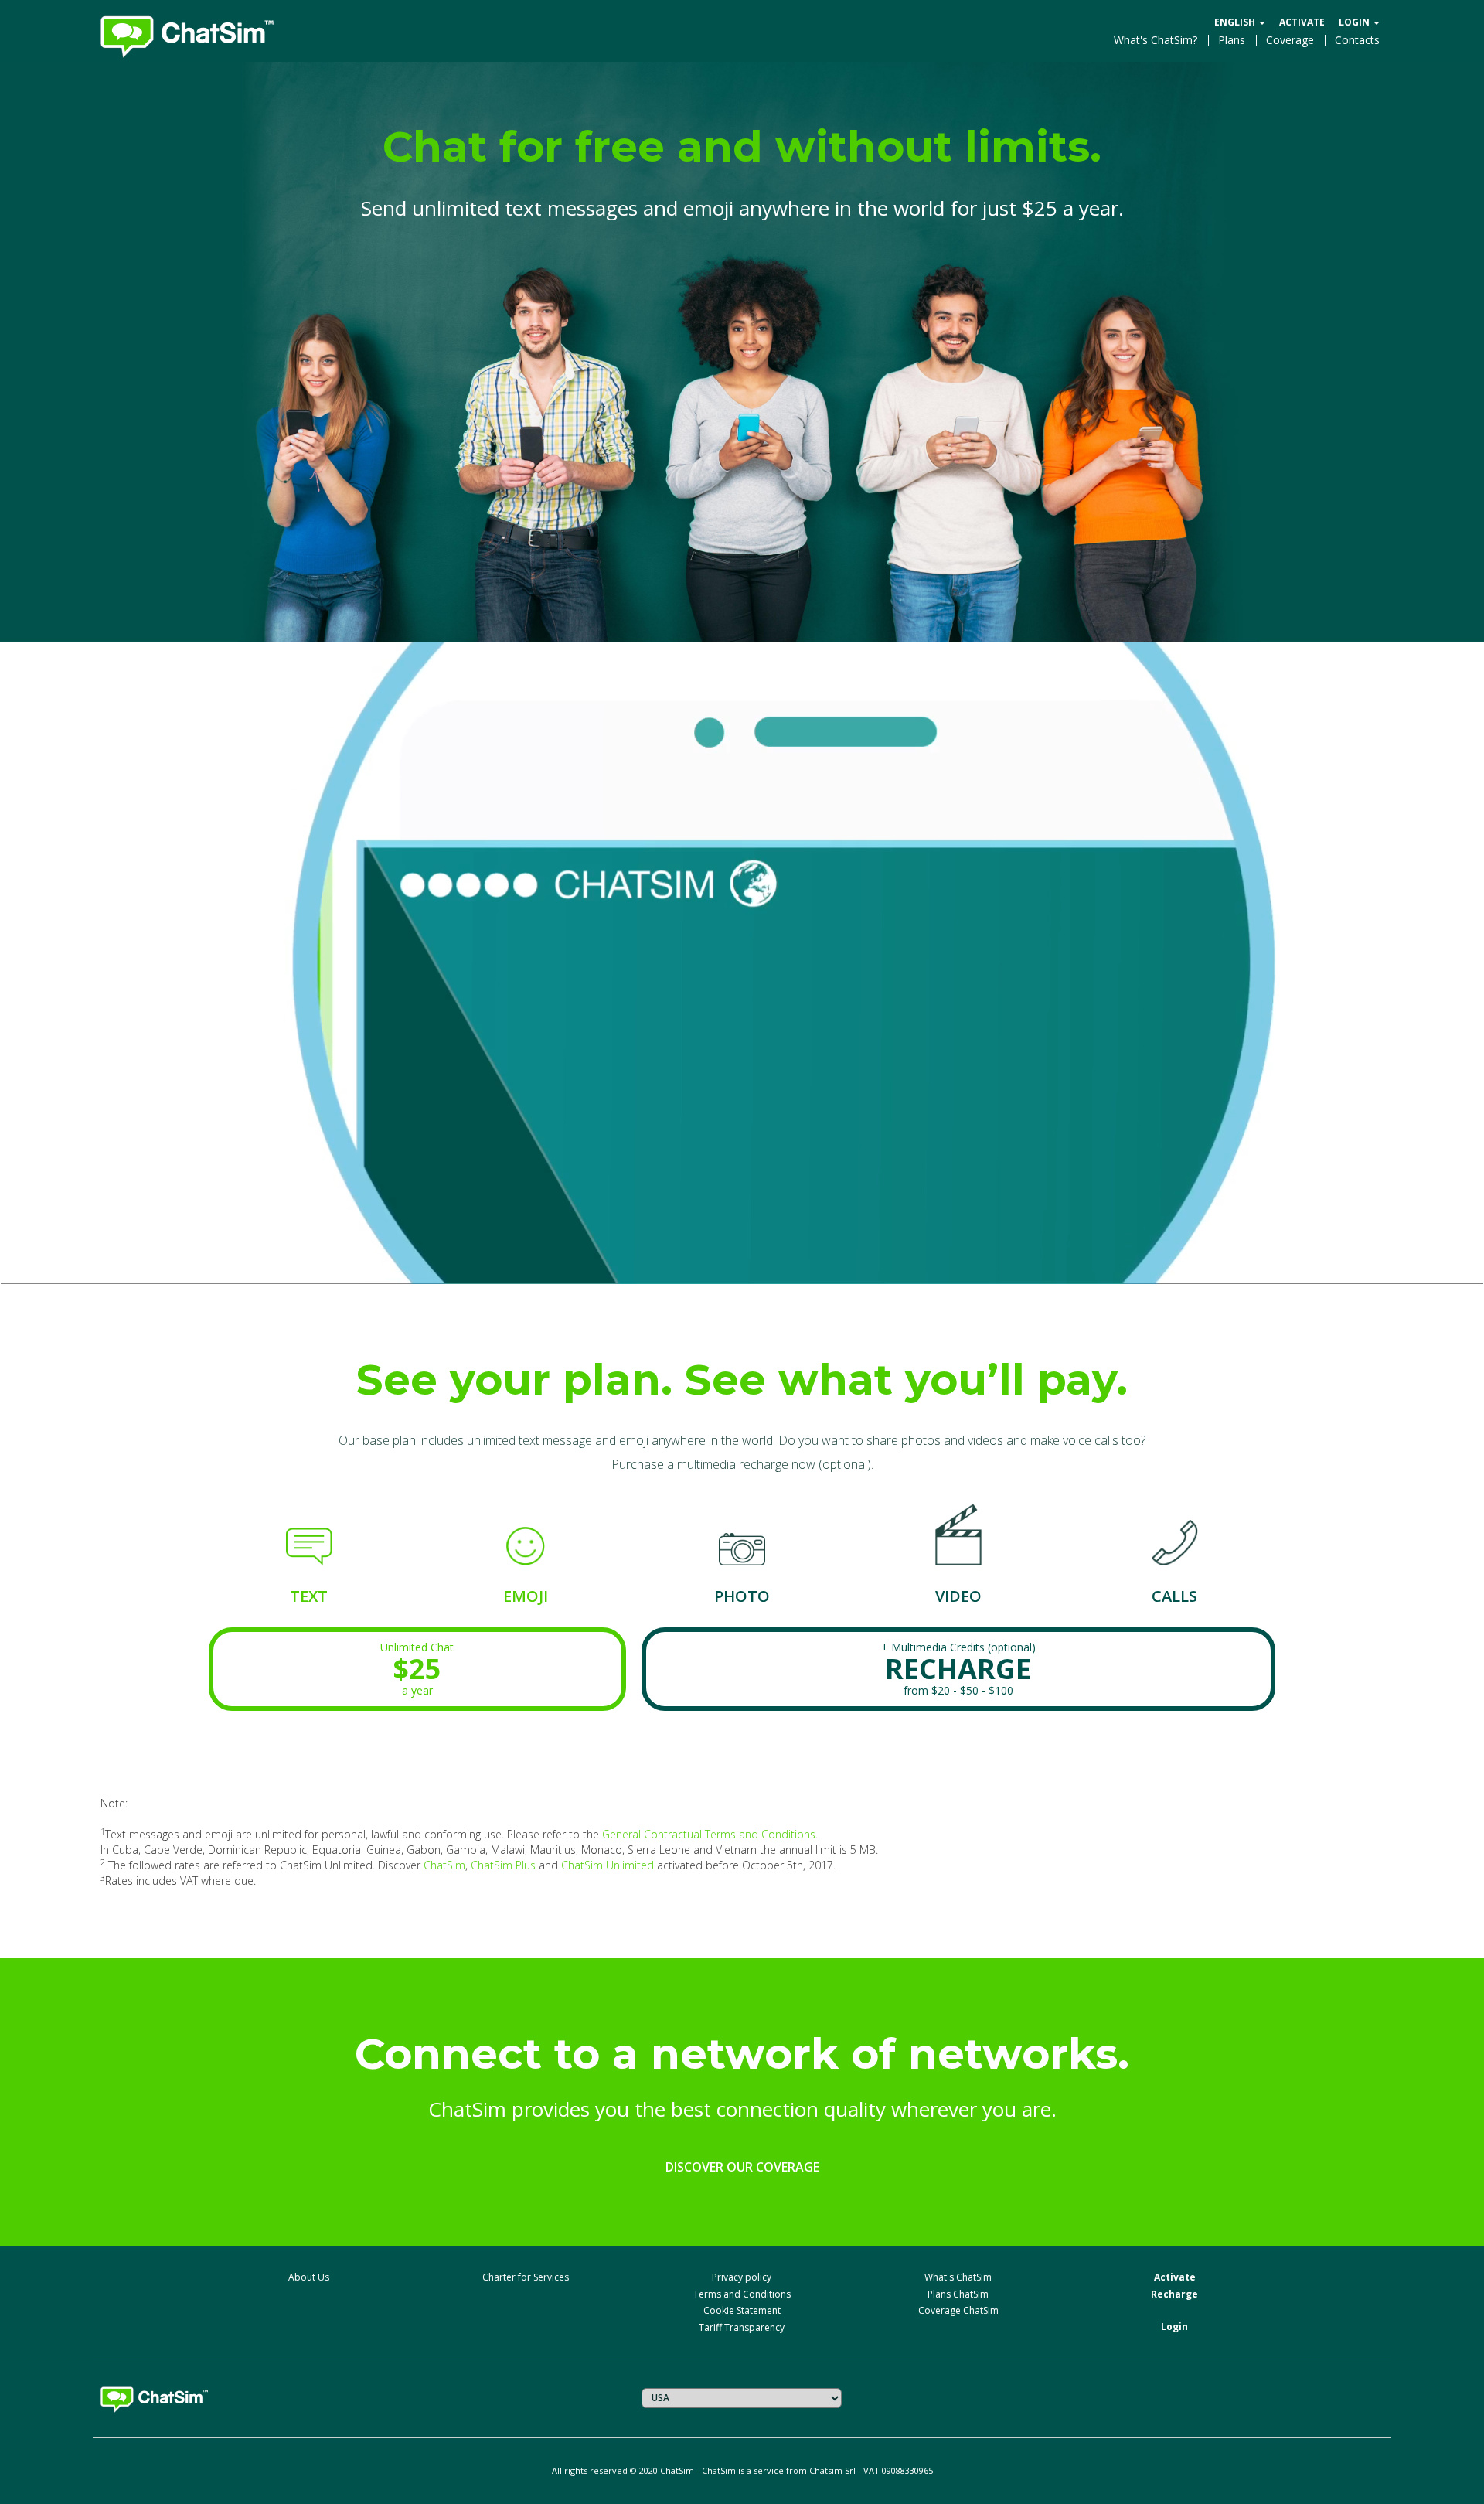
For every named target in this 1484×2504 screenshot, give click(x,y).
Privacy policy (742, 2277)
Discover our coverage (742, 2167)
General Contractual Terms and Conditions (709, 1834)
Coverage (1290, 40)
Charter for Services (526, 2277)
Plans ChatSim (958, 2294)
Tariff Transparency (742, 2327)
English (1236, 22)
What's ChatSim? (1156, 40)
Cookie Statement (742, 2310)
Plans (1232, 40)
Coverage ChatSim (958, 2310)
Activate (1302, 22)
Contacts (1357, 40)
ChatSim (444, 1865)
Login (1355, 22)
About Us (309, 2277)
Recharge (1174, 2294)
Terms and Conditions (742, 2294)
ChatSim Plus (503, 1865)
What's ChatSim (958, 2277)
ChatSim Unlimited (608, 1865)
